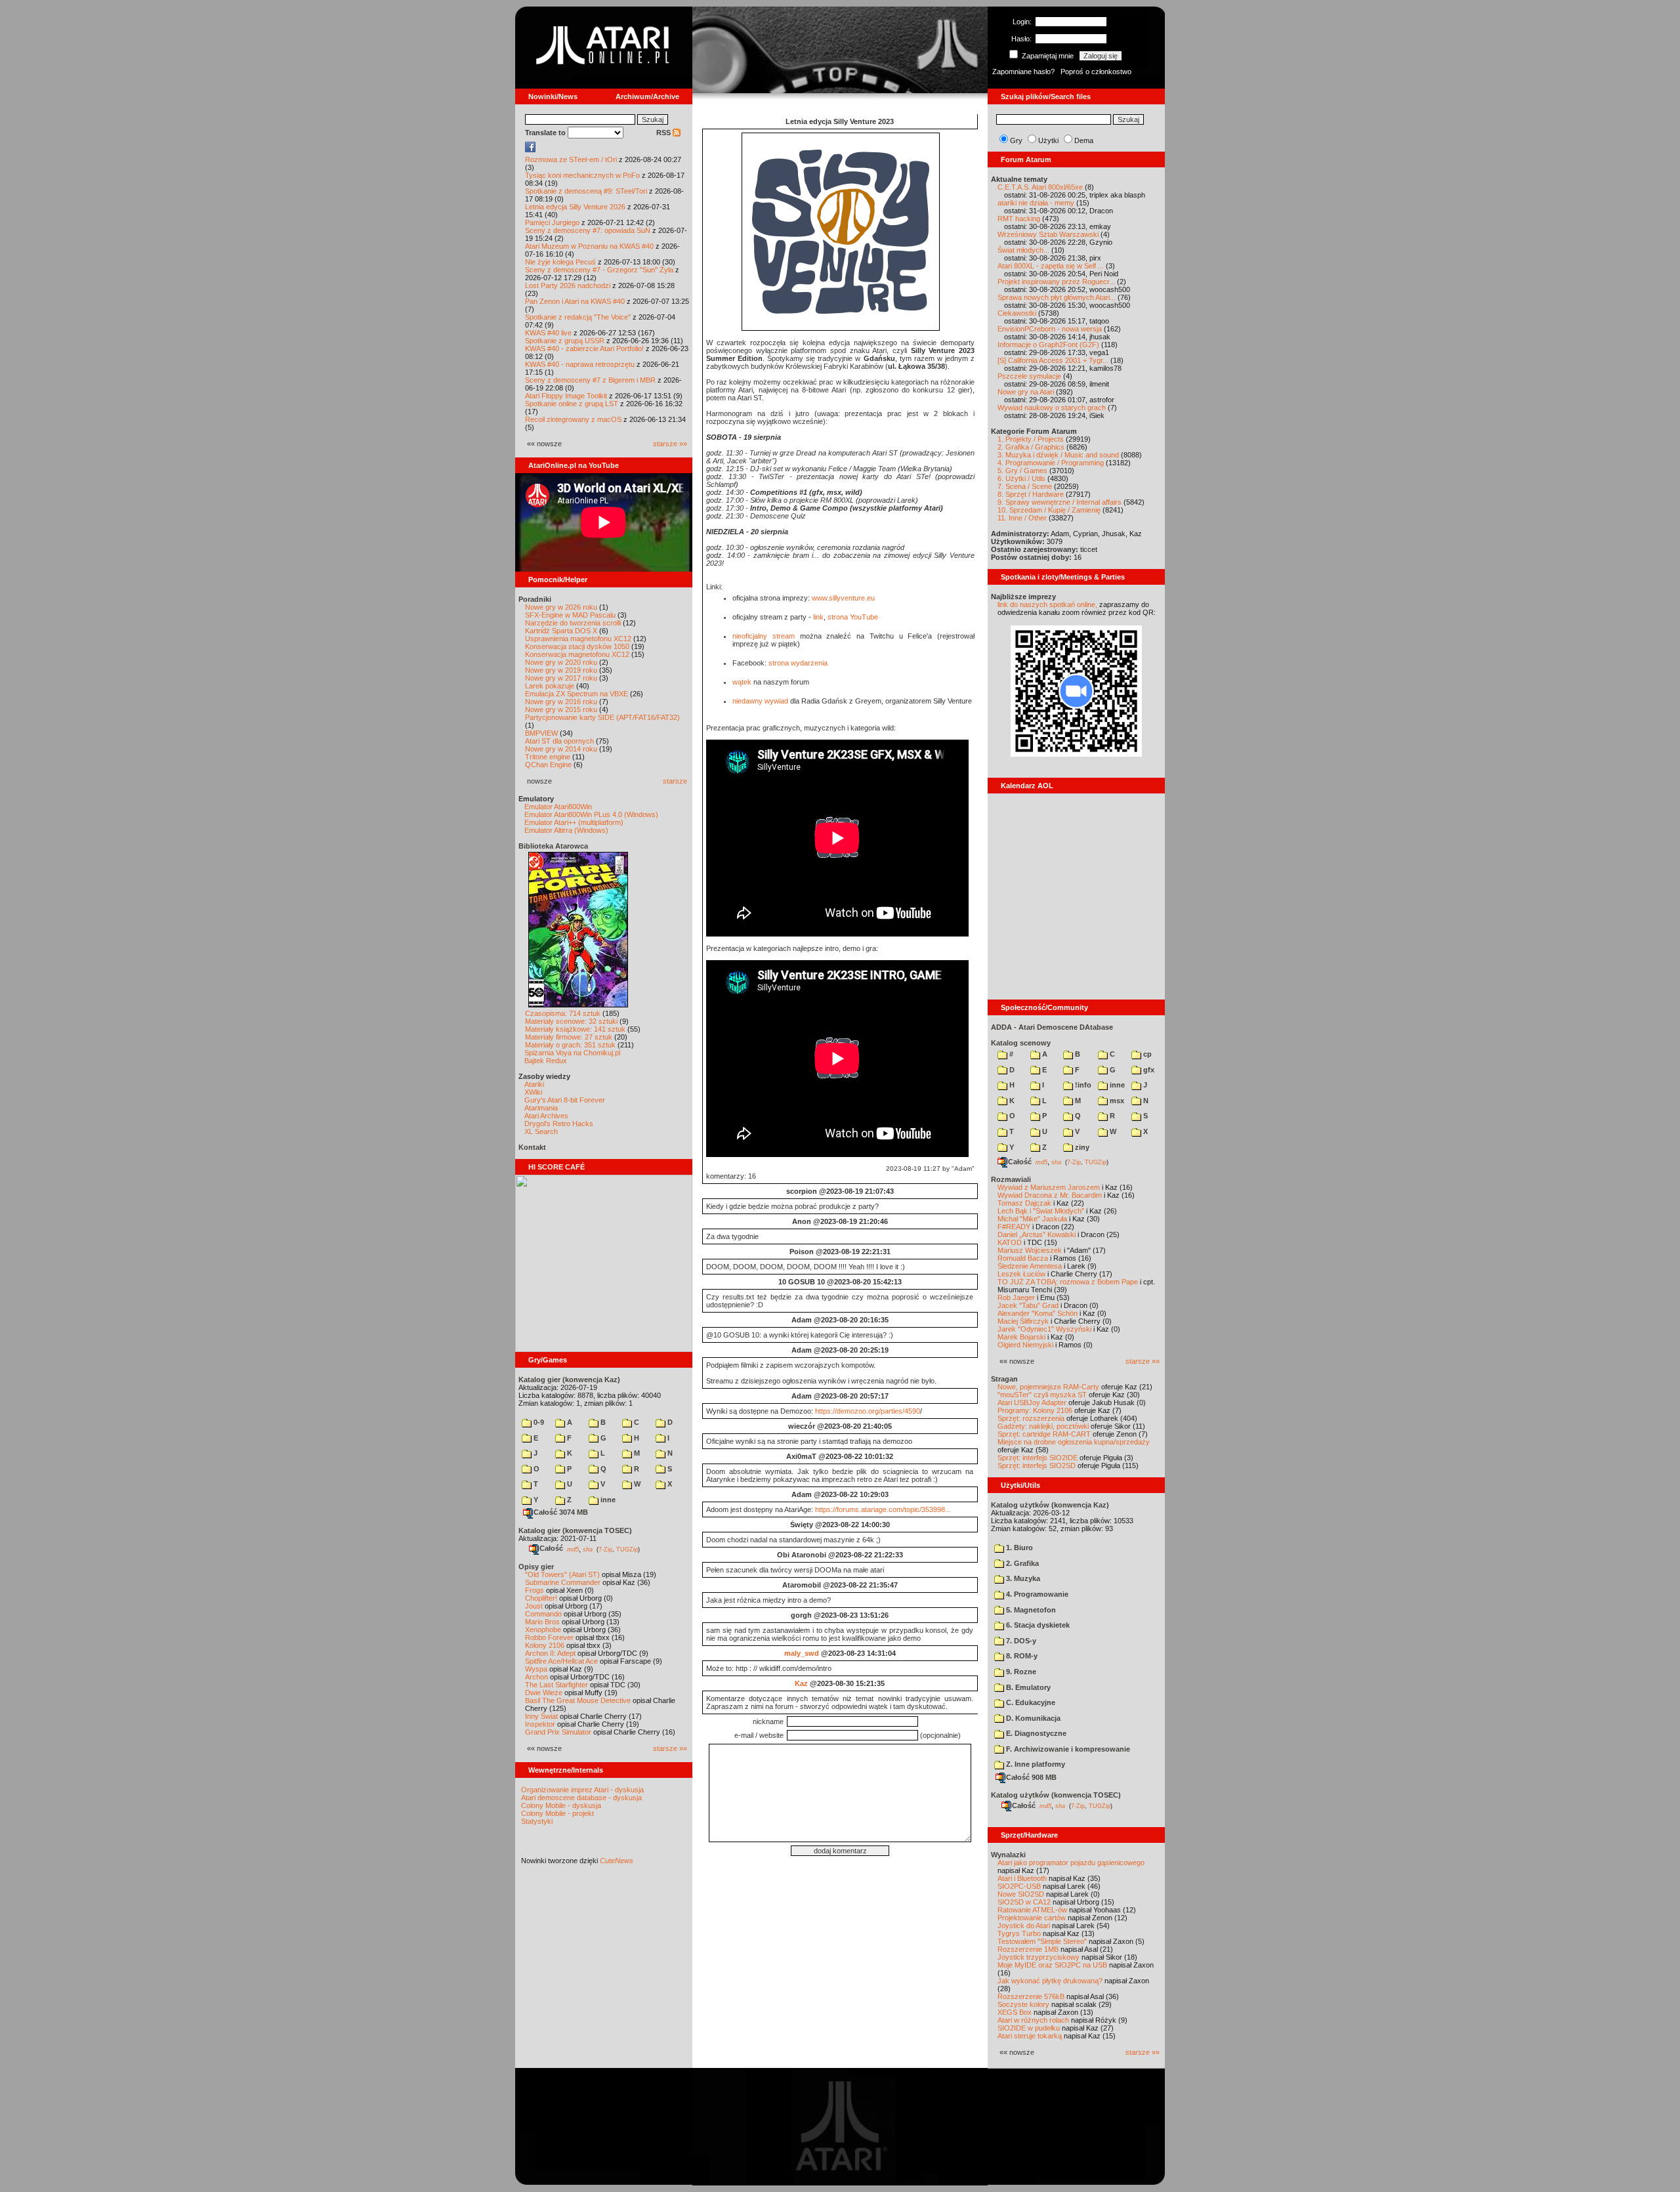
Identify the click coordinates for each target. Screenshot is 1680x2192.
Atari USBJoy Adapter (1032, 1402)
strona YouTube (853, 617)
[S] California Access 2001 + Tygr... (1053, 360)
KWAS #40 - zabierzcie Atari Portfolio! (584, 348)
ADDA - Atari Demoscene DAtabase (1052, 1027)
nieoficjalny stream (764, 636)
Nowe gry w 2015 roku (561, 709)
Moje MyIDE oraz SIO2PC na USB (1052, 1965)
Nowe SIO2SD (1021, 1894)
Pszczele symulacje (1029, 376)
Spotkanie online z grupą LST (572, 404)
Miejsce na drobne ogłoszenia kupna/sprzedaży (1074, 1442)
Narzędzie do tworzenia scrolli (573, 623)
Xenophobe (543, 1630)
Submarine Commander (563, 1582)
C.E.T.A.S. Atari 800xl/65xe (1040, 187)
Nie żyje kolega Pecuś (560, 262)
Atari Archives (546, 1116)
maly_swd (802, 1653)
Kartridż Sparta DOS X (561, 631)
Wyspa (536, 1669)
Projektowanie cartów (1032, 1918)
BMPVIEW (541, 733)
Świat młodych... (1023, 250)
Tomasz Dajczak (1024, 1203)
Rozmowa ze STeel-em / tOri (571, 159)
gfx (1148, 1070)
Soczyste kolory (1023, 2004)
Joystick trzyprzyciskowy (1039, 1957)
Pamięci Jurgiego (552, 222)
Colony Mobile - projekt (557, 1813)
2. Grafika (1021, 1563)
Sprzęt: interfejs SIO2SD (1037, 1465)
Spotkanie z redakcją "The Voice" (578, 317)
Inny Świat (541, 1716)
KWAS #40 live (548, 333)
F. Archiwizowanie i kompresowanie (1067, 1749)
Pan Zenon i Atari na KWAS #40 (575, 301)
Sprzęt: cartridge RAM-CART (1044, 1434)
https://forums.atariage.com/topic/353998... (883, 1509)
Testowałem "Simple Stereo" (1042, 1941)
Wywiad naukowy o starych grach (1052, 408)
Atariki (534, 1084)
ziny (1081, 1147)
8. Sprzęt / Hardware (1031, 494)
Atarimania (541, 1108)
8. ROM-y (1021, 1656)
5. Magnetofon (1030, 1610)
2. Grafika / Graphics (1031, 447)
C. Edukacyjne (1030, 1702)
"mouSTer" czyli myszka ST (1042, 1395)
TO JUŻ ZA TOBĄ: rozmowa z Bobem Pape (1068, 1282)
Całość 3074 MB (561, 1512)
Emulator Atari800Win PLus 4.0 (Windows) (591, 814)
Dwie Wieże (544, 1693)
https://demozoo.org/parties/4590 (868, 1411)
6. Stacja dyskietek (1037, 1625)
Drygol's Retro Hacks (559, 1124)
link (818, 617)
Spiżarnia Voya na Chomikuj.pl (572, 1053)
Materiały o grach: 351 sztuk (570, 1045)
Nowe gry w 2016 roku (561, 702)
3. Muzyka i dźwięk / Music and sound (1058, 455)
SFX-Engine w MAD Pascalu (570, 615)
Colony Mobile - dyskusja (561, 1805)
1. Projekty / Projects (1031, 439)
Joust (534, 1606)
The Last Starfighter (556, 1685)
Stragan (1004, 1379)
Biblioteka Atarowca (553, 846)
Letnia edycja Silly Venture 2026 (575, 207)
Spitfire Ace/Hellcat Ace (561, 1661)
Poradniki (535, 599)
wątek (742, 682)
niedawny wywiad (760, 701)
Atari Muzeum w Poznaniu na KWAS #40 (589, 246)
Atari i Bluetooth (1022, 1878)
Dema (1084, 140)
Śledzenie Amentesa (1030, 1266)
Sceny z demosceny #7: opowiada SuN (588, 230)
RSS (664, 133)
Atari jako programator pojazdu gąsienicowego (1071, 1863)
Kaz (801, 1683)
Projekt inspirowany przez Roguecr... (1056, 282)
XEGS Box (1015, 2012)
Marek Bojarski (1021, 1337)
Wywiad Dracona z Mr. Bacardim (1050, 1195)
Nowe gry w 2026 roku (561, 607)
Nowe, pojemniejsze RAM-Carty (1048, 1387)
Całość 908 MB (1031, 1777)
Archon (536, 1677)
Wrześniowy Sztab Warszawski (1048, 234)
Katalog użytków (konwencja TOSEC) (1056, 1795)
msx (1116, 1101)
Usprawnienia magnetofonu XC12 (578, 639)
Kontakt (532, 1147)
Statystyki (537, 1821)
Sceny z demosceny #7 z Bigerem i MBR (590, 380)
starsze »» (670, 444)
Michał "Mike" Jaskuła (1032, 1219)
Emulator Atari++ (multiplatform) (574, 822)
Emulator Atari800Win (558, 807)
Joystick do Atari (1024, 1926)
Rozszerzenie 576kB (1031, 1996)
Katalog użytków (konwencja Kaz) (1050, 1505)
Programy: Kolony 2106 (1035, 1410)
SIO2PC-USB (1019, 1886)
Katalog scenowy (1021, 1043)
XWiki (533, 1092)
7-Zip (605, 1549)
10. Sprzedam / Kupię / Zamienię (1049, 510)
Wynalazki (1008, 1855)
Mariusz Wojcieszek (1030, 1250)
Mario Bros (542, 1622)
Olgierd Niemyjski (1025, 1345)
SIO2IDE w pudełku (1029, 2028)
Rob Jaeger (1016, 1297)
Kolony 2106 (545, 1645)
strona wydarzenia (798, 663)
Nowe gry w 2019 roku (561, 670)
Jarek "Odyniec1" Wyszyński (1044, 1329)
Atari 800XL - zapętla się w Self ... (1051, 266)
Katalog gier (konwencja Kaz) (569, 1380)
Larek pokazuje (550, 686)
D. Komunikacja (1032, 1718)
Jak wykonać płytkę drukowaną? (1050, 1981)
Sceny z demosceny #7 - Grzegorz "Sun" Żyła (599, 270)
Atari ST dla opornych (559, 741)
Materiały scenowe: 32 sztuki (571, 1021)
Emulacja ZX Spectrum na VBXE (577, 694)
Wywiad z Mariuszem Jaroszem (1049, 1187)
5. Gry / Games (1022, 471)
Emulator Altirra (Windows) (566, 830)
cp (1146, 1054)
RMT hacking (1019, 219)
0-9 (538, 1422)
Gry (1016, 140)
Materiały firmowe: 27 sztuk (569, 1037)
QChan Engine (548, 765)
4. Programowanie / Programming (1051, 463)
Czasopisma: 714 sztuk (563, 1013)
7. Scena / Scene (1025, 486)
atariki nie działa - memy (1036, 203)
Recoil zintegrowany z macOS (573, 419)
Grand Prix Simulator (558, 1732)
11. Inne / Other (1022, 518)
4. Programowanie (1036, 1594)
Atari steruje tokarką (1030, 2036)
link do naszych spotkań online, (1047, 604)
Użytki (1048, 140)
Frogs (535, 1590)
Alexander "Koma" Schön (1038, 1313)
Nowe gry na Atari (1026, 392)
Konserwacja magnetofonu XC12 (577, 654)
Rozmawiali (1011, 1179)
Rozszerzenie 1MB (1028, 1949)
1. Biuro (1018, 1548)
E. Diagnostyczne (1035, 1733)
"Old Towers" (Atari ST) (562, 1574)
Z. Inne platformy (1035, 1764)
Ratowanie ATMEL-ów (1032, 1910)
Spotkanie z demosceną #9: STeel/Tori (586, 191)
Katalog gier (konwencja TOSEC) (575, 1530)
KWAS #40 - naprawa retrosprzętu (580, 364)
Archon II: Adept (551, 1653)
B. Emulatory (1027, 1687)
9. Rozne (1020, 1672)
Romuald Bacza (1023, 1258)
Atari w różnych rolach (1033, 2020)
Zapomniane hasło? (1023, 72)
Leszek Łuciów (1021, 1274)
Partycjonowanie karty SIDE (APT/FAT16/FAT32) (602, 717)
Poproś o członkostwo (1096, 72)
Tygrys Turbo (1019, 1933)
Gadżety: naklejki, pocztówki (1043, 1426)
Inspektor (540, 1724)
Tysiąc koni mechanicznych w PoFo (582, 175)
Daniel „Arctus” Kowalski (1037, 1234)
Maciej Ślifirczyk (1023, 1321)
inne (607, 1500)
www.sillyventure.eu (843, 598)
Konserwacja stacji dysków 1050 (577, 646)
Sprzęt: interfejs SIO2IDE (1038, 1458)
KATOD (1010, 1242)
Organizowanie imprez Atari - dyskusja (582, 1790)
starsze (675, 781)
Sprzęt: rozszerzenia (1031, 1418)
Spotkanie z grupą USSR (565, 341)
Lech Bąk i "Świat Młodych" (1041, 1211)
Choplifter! (541, 1598)
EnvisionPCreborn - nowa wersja (1050, 329)
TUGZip (627, 1549)
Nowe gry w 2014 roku (561, 749)
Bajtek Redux (546, 1061)
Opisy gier (536, 1567)
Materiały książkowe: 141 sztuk (575, 1029)
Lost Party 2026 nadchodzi (568, 285)
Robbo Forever (549, 1637)
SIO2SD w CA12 (1024, 1902)
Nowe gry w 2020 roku (561, 662)
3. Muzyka (1022, 1578)
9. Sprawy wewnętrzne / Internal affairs (1060, 502)
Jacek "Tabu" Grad (1028, 1305)
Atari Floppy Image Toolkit (567, 396)
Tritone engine (548, 757)
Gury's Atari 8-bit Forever (565, 1100)
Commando (543, 1614)
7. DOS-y (1020, 1641)
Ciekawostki (1017, 313)
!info (1082, 1085)
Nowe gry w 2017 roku (561, 678)
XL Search (541, 1131)
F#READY (1014, 1227)
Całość (551, 1548)
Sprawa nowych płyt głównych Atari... (1057, 297)
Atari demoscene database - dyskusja (581, 1798)
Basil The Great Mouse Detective (578, 1700)
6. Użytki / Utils (1021, 478)
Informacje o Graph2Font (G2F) (1048, 345)
